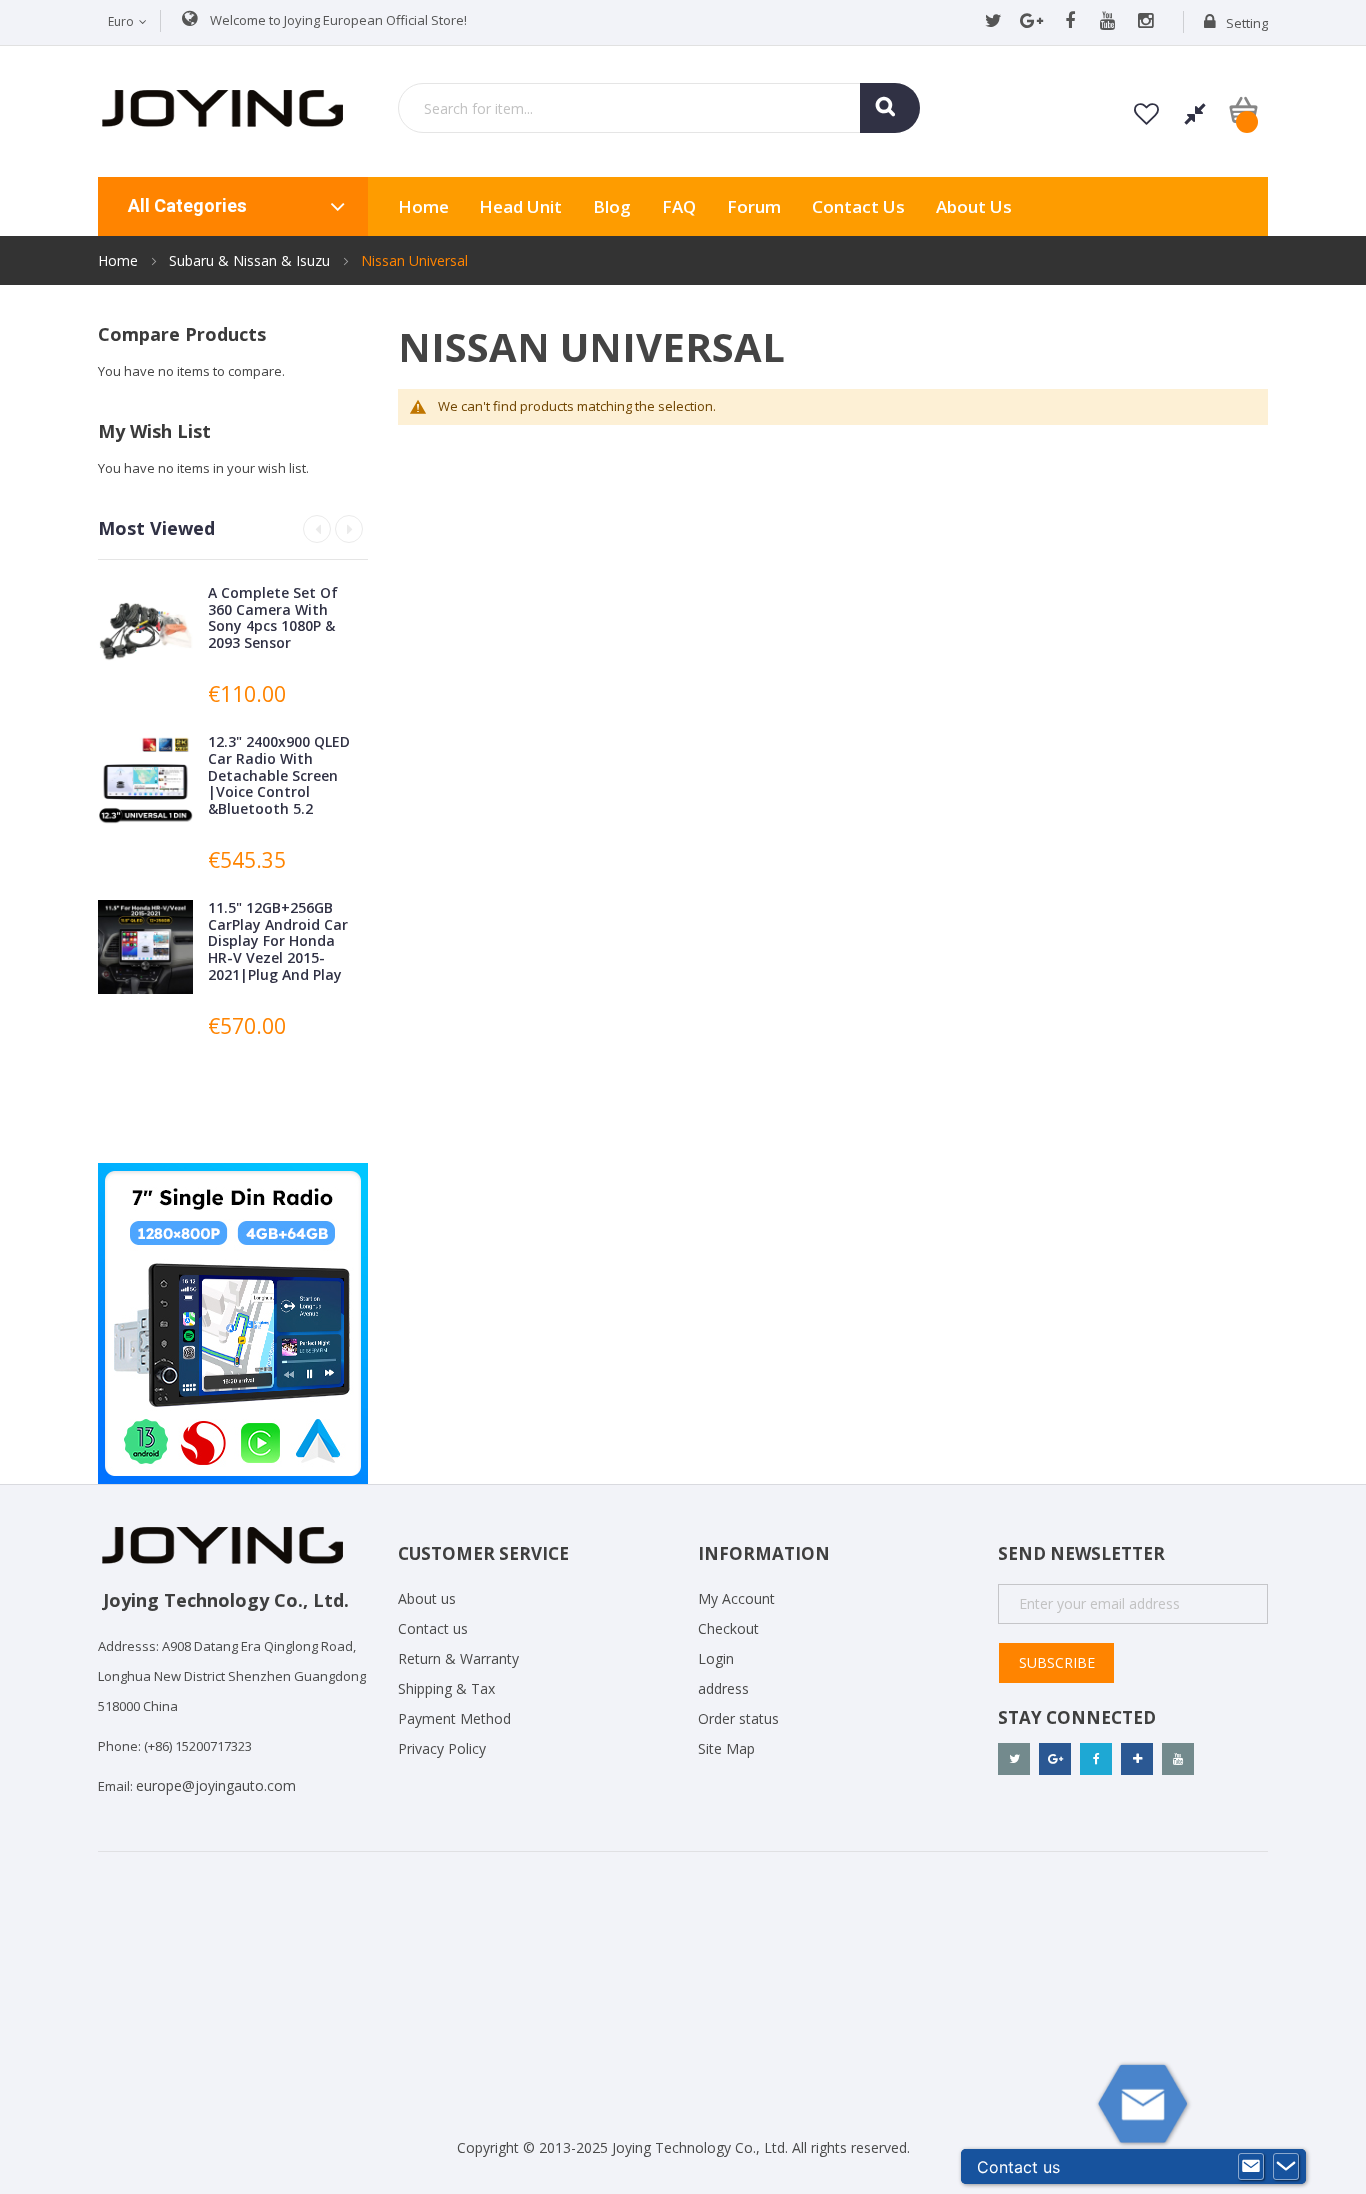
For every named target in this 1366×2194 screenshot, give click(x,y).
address (723, 1688)
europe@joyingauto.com (216, 1785)
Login (716, 1658)
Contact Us (858, 206)
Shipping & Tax (446, 1688)
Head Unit (520, 206)
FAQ (679, 206)
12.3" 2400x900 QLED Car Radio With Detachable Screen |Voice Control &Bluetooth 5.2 (279, 775)
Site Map (726, 1748)
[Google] (1031, 22)
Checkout (728, 1628)
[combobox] (659, 108)
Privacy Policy (442, 1748)
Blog (612, 206)
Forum (754, 206)
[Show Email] (1251, 2167)
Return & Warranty (458, 1658)
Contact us (433, 1628)
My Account (736, 1598)
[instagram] (1145, 22)
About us (974, 206)
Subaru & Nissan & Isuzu (251, 260)
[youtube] (1107, 22)
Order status (738, 1718)
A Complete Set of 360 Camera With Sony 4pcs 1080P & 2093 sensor (273, 617)
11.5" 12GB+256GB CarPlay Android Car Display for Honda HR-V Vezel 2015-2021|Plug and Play (278, 941)
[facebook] (1069, 22)
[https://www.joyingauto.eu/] (222, 107)
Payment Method (454, 1718)
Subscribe (1057, 1662)
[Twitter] (993, 22)
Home (120, 260)
